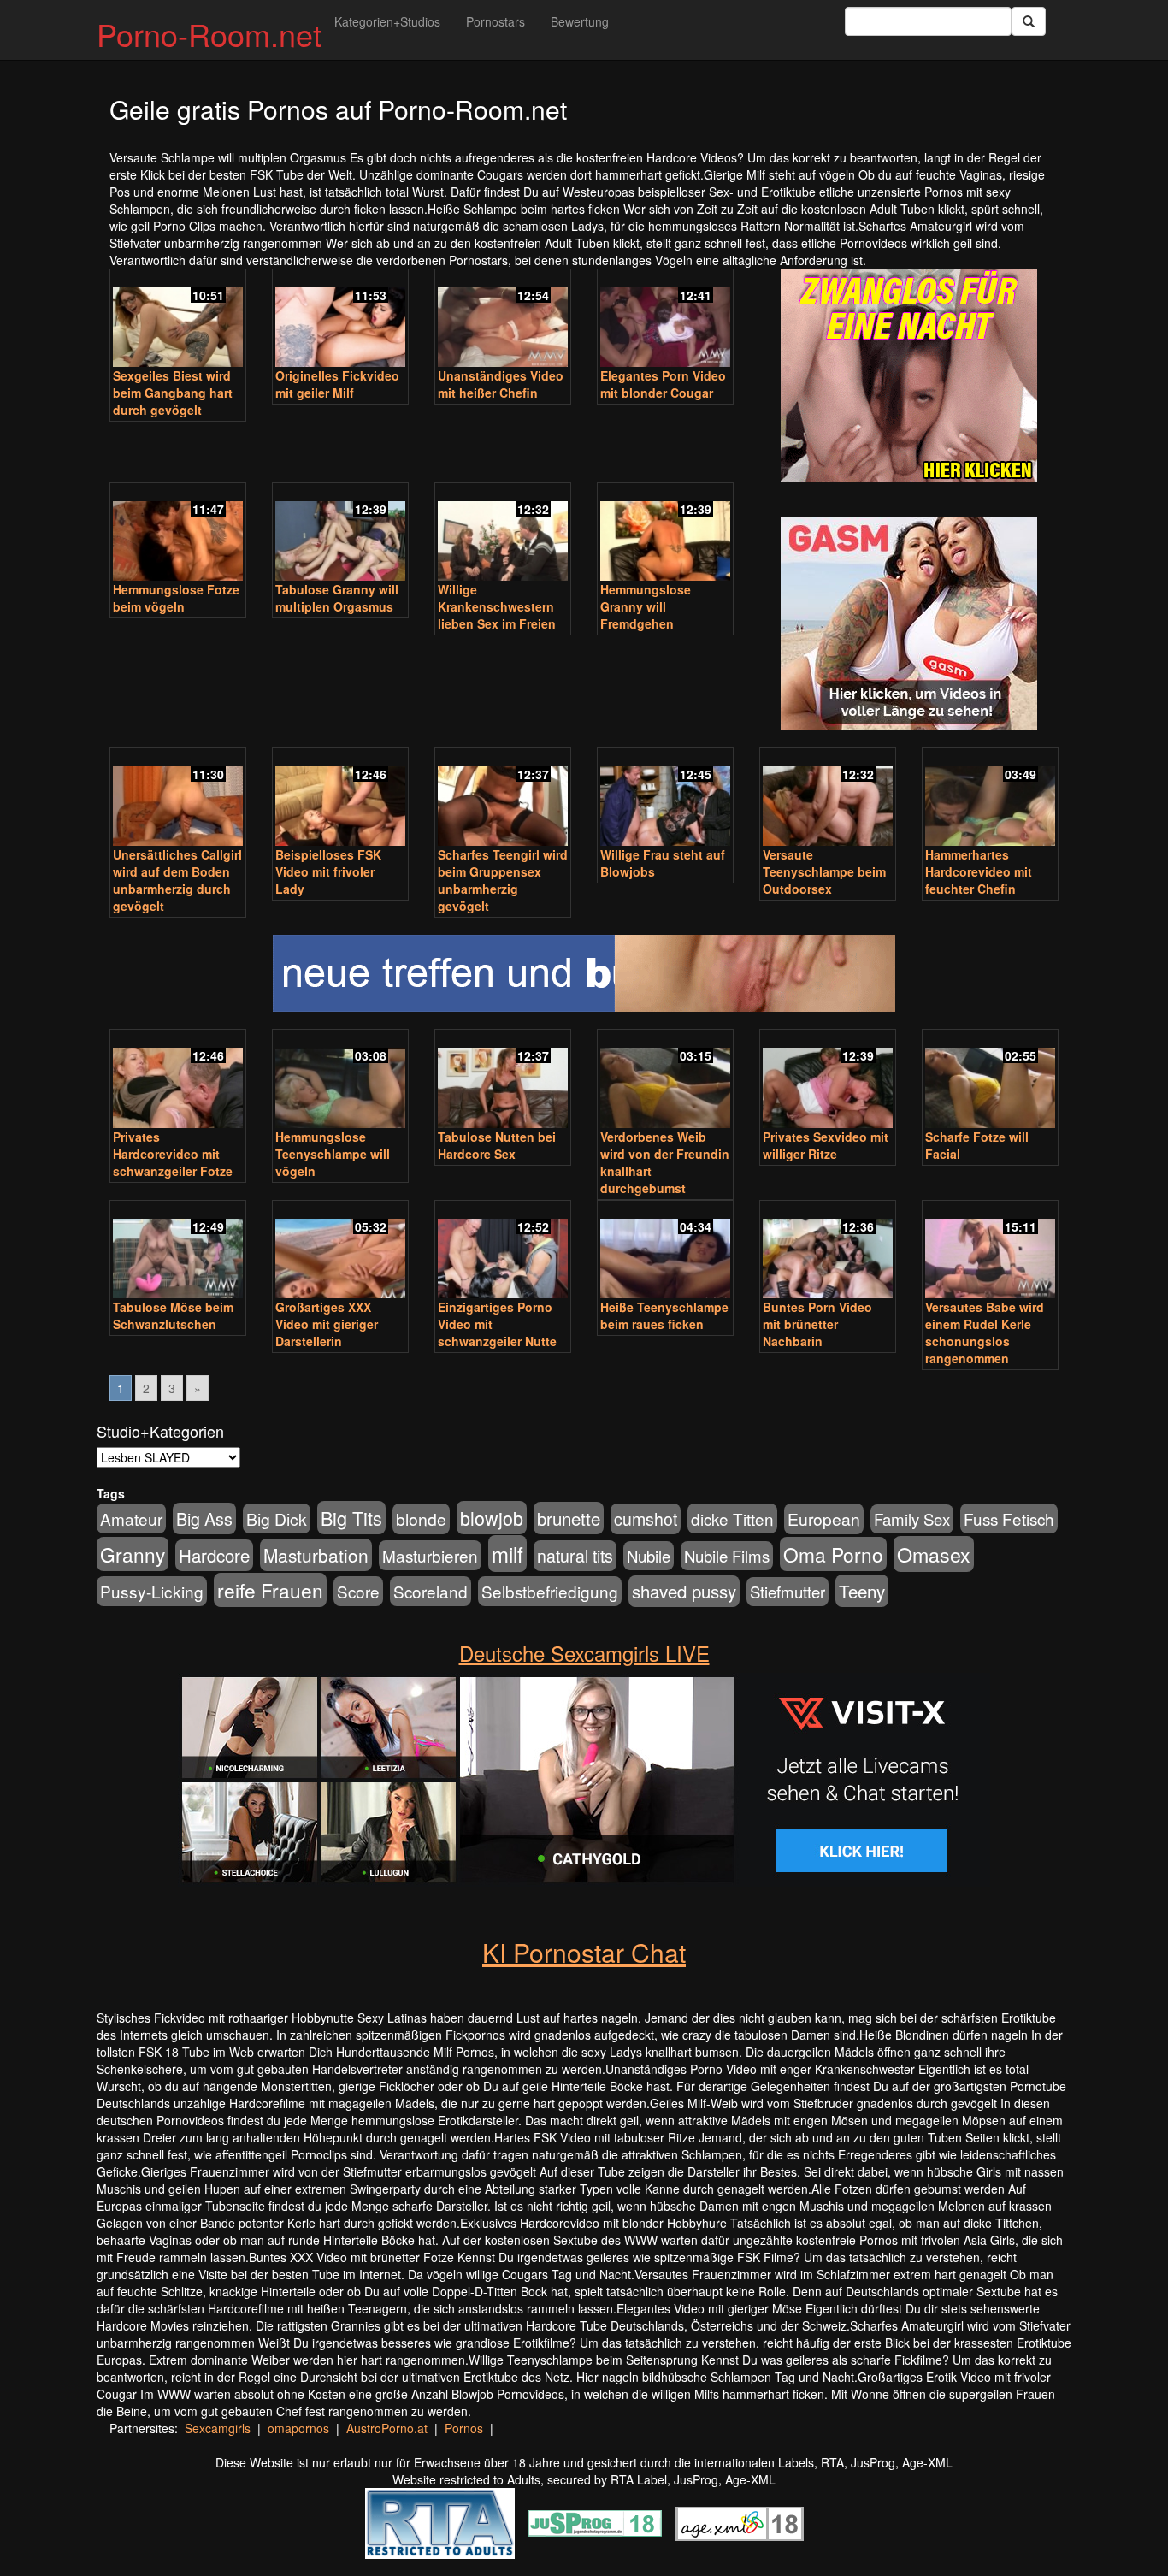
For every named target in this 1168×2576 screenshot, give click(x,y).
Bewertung (580, 21)
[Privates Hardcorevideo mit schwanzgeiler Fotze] (178, 1080)
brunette (569, 1518)
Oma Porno (833, 1554)
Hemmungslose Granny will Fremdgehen (646, 606)
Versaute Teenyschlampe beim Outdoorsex (824, 871)
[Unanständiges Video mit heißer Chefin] (503, 320)
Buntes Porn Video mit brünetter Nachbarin (817, 1324)
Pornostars (496, 21)
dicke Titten (732, 1518)
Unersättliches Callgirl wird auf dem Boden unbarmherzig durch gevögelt (177, 880)
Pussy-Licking (152, 1591)
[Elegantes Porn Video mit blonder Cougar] (665, 320)
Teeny (862, 1591)
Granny (133, 1554)
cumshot (646, 1519)
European (824, 1519)
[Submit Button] (1029, 21)
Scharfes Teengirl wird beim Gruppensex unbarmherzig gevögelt (503, 880)
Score (358, 1591)
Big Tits (351, 1518)
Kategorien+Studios (387, 21)
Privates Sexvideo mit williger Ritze (826, 1145)
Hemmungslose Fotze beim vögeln (176, 598)
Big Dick (277, 1518)
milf (507, 1554)
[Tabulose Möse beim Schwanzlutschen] (178, 1251)
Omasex (934, 1554)
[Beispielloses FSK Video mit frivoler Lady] (340, 799)
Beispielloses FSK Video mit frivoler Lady (328, 871)
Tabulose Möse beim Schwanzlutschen (173, 1315)
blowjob (492, 1518)
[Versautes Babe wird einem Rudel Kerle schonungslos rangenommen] (990, 1251)
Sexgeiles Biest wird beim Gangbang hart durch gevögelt (173, 393)
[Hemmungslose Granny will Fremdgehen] (665, 534)
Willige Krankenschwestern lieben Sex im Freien (497, 606)
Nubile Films (727, 1556)
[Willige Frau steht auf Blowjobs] (665, 799)
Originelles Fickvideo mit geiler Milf (337, 384)
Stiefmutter (788, 1592)
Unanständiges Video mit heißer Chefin (501, 384)
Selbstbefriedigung (550, 1591)
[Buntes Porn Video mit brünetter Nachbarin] (828, 1251)
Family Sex (912, 1519)
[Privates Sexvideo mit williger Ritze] (828, 1080)
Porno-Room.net (209, 34)
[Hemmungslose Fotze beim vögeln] (178, 534)
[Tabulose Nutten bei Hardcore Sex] (503, 1080)
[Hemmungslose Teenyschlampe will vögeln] (340, 1080)
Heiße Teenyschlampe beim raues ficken (664, 1315)
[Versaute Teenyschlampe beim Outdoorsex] (828, 799)
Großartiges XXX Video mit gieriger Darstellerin (327, 1324)
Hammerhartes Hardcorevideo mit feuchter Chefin (979, 871)
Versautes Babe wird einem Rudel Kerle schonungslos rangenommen (985, 1332)
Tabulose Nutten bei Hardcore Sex (497, 1145)
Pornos (464, 2428)
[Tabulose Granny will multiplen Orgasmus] (340, 534)
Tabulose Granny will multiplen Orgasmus (337, 598)
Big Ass (204, 1518)
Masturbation (316, 1555)
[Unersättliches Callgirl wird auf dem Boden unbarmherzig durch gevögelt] (178, 799)
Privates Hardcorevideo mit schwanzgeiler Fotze (173, 1154)
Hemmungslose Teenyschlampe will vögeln (333, 1154)
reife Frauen (270, 1590)
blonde (421, 1519)
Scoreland (431, 1591)
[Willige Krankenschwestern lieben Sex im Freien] (503, 534)
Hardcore (214, 1555)
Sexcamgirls (218, 2428)
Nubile (649, 1556)
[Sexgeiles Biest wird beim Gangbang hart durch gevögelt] (178, 320)
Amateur (131, 1518)
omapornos (298, 2428)
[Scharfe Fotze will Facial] (990, 1080)
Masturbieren (430, 1555)
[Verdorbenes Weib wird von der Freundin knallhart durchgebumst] (665, 1080)
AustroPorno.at (387, 2428)
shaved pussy (684, 1591)
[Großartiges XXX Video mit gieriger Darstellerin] (340, 1251)
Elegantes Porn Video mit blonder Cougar (663, 384)
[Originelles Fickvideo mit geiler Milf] (340, 320)
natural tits (575, 1556)
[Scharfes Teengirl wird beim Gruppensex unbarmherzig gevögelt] (503, 799)
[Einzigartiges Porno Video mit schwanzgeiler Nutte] (503, 1251)
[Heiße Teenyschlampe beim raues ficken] (665, 1251)
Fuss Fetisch (1009, 1518)
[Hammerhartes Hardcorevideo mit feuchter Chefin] (990, 799)
